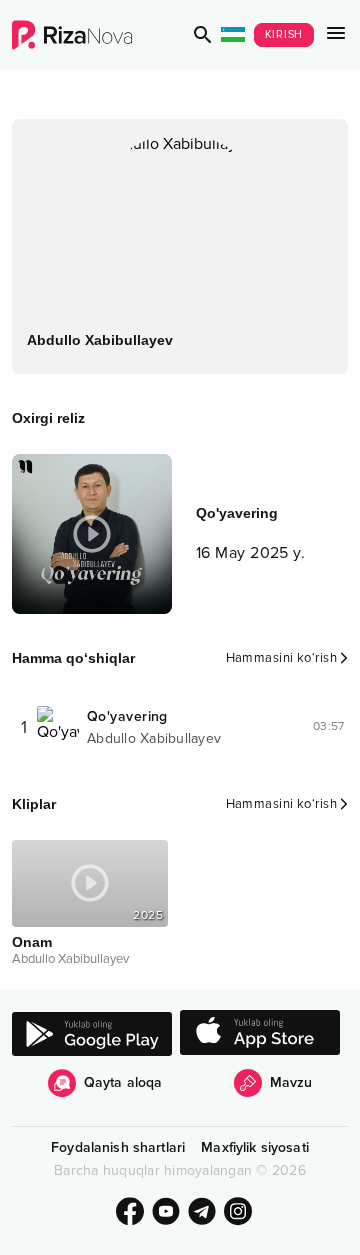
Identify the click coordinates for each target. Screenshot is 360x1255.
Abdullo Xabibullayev (154, 738)
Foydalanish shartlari (118, 1147)
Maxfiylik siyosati (255, 1147)
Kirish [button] (284, 34)
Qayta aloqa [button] (123, 1082)
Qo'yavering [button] (127, 716)
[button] (203, 35)
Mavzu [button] (291, 1082)
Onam (32, 942)
